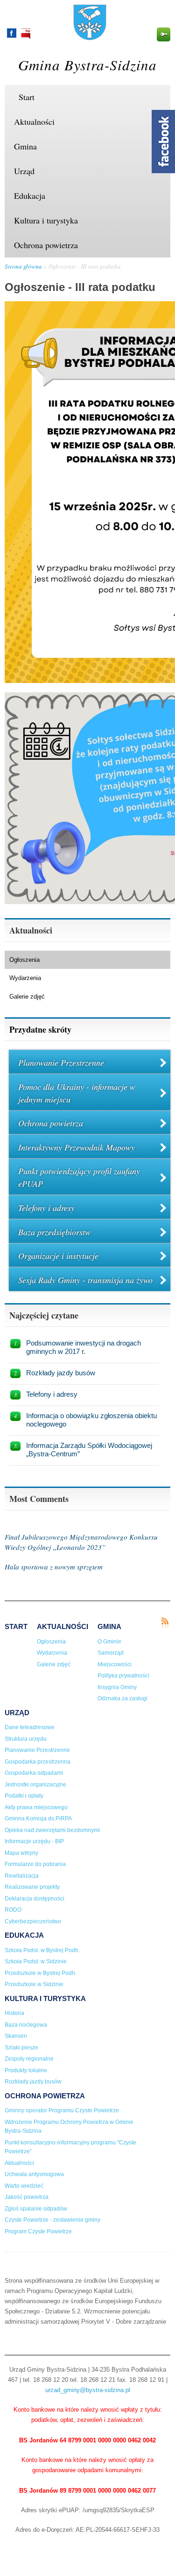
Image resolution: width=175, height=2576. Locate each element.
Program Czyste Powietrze (38, 2231)
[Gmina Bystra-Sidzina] (90, 36)
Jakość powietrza (27, 2197)
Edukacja (30, 196)
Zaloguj (163, 34)
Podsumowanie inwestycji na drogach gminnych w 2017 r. (84, 1347)
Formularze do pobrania (35, 1864)
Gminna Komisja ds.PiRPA (38, 1819)
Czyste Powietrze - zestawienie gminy (52, 2220)
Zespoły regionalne (29, 2059)
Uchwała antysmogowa (34, 2174)
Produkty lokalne (26, 2070)
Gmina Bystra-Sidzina (87, 64)
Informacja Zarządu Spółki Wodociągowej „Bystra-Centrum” (89, 1450)
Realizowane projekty (32, 1887)
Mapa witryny (21, 1853)
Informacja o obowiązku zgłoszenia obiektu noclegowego (91, 1420)
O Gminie (109, 1642)
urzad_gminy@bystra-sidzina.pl (88, 2390)
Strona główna (23, 266)
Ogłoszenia (24, 960)
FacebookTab (163, 142)
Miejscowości (115, 1664)
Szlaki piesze (21, 2048)
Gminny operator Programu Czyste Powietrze (62, 2110)
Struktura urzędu (26, 1739)
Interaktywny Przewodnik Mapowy (77, 1147)
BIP (26, 34)
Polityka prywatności (123, 1676)
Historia (14, 2013)
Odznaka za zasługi (122, 1698)
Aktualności (34, 122)
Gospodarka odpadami (34, 1773)
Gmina (25, 146)
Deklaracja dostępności (35, 1899)
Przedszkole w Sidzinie (34, 1984)
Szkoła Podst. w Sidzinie (36, 1961)
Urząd (24, 171)
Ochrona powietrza (46, 245)
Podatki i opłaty (24, 1796)
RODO (13, 1910)
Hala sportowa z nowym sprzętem (54, 1567)
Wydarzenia (25, 978)
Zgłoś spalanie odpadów (36, 2209)
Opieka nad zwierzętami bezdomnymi (52, 1830)
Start (27, 97)
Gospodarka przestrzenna (38, 1762)
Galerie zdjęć (27, 997)
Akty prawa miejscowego (36, 1807)
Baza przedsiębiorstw (54, 1232)
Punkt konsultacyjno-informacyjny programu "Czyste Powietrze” (70, 2147)
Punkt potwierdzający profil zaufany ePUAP (79, 1177)
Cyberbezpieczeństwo (33, 1921)
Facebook (12, 33)
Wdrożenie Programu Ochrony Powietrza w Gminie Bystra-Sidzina (69, 2127)
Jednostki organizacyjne (35, 1785)
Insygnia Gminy (117, 1687)
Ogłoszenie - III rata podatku (85, 266)
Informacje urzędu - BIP (34, 1841)
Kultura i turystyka (46, 220)
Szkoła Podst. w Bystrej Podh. (42, 1950)
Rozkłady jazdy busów (61, 1373)
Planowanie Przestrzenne (61, 1062)
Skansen (16, 2036)
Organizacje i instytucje (58, 1256)
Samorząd (111, 1653)
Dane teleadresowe (30, 1727)
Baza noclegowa (26, 2025)
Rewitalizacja (22, 1876)
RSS (165, 1623)
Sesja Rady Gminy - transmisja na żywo (85, 1280)
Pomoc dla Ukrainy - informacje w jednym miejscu (77, 1093)
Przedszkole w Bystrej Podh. (41, 1973)
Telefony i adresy (46, 1208)
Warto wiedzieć (24, 2186)
